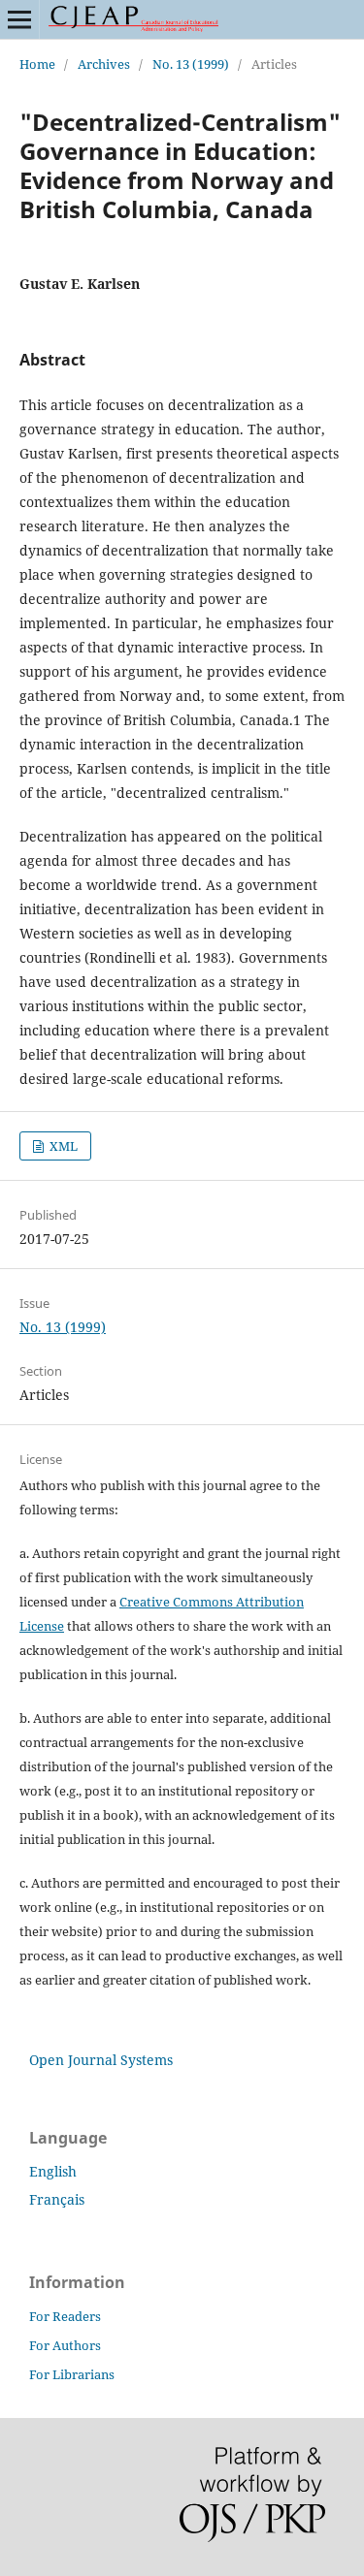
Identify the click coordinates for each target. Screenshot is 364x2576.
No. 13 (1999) (191, 64)
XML (62, 1146)
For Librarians (72, 2374)
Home (37, 64)
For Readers (65, 2316)
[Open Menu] (19, 19)
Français (57, 2199)
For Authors (65, 2345)
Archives (104, 64)
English (53, 2171)
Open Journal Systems (101, 2060)
